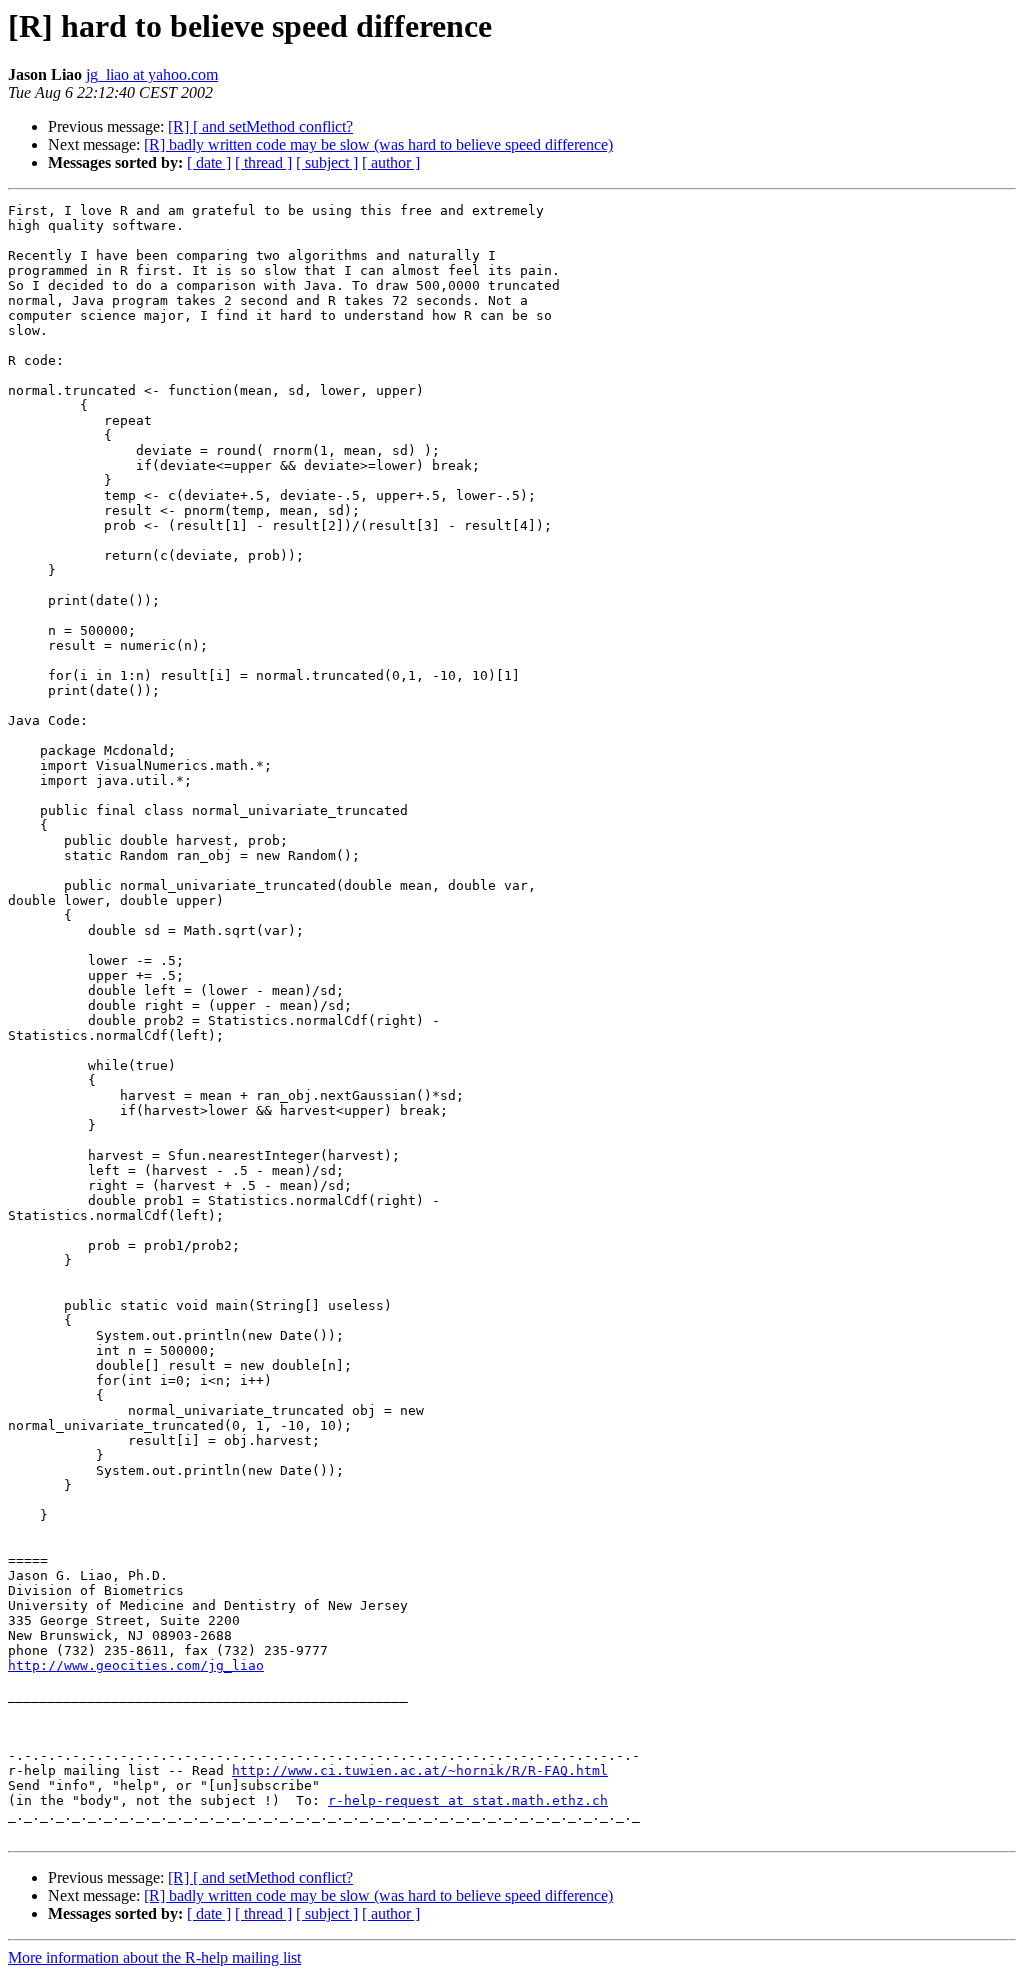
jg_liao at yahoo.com (152, 74)
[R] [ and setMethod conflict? (260, 126)
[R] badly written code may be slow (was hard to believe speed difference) (378, 144)
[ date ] (209, 162)
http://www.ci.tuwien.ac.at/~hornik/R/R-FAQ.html (420, 1770)
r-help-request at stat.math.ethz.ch (468, 1800)
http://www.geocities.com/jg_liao (136, 1665)
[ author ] (391, 162)
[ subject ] (327, 162)
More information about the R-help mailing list (154, 1957)
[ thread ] (263, 162)
